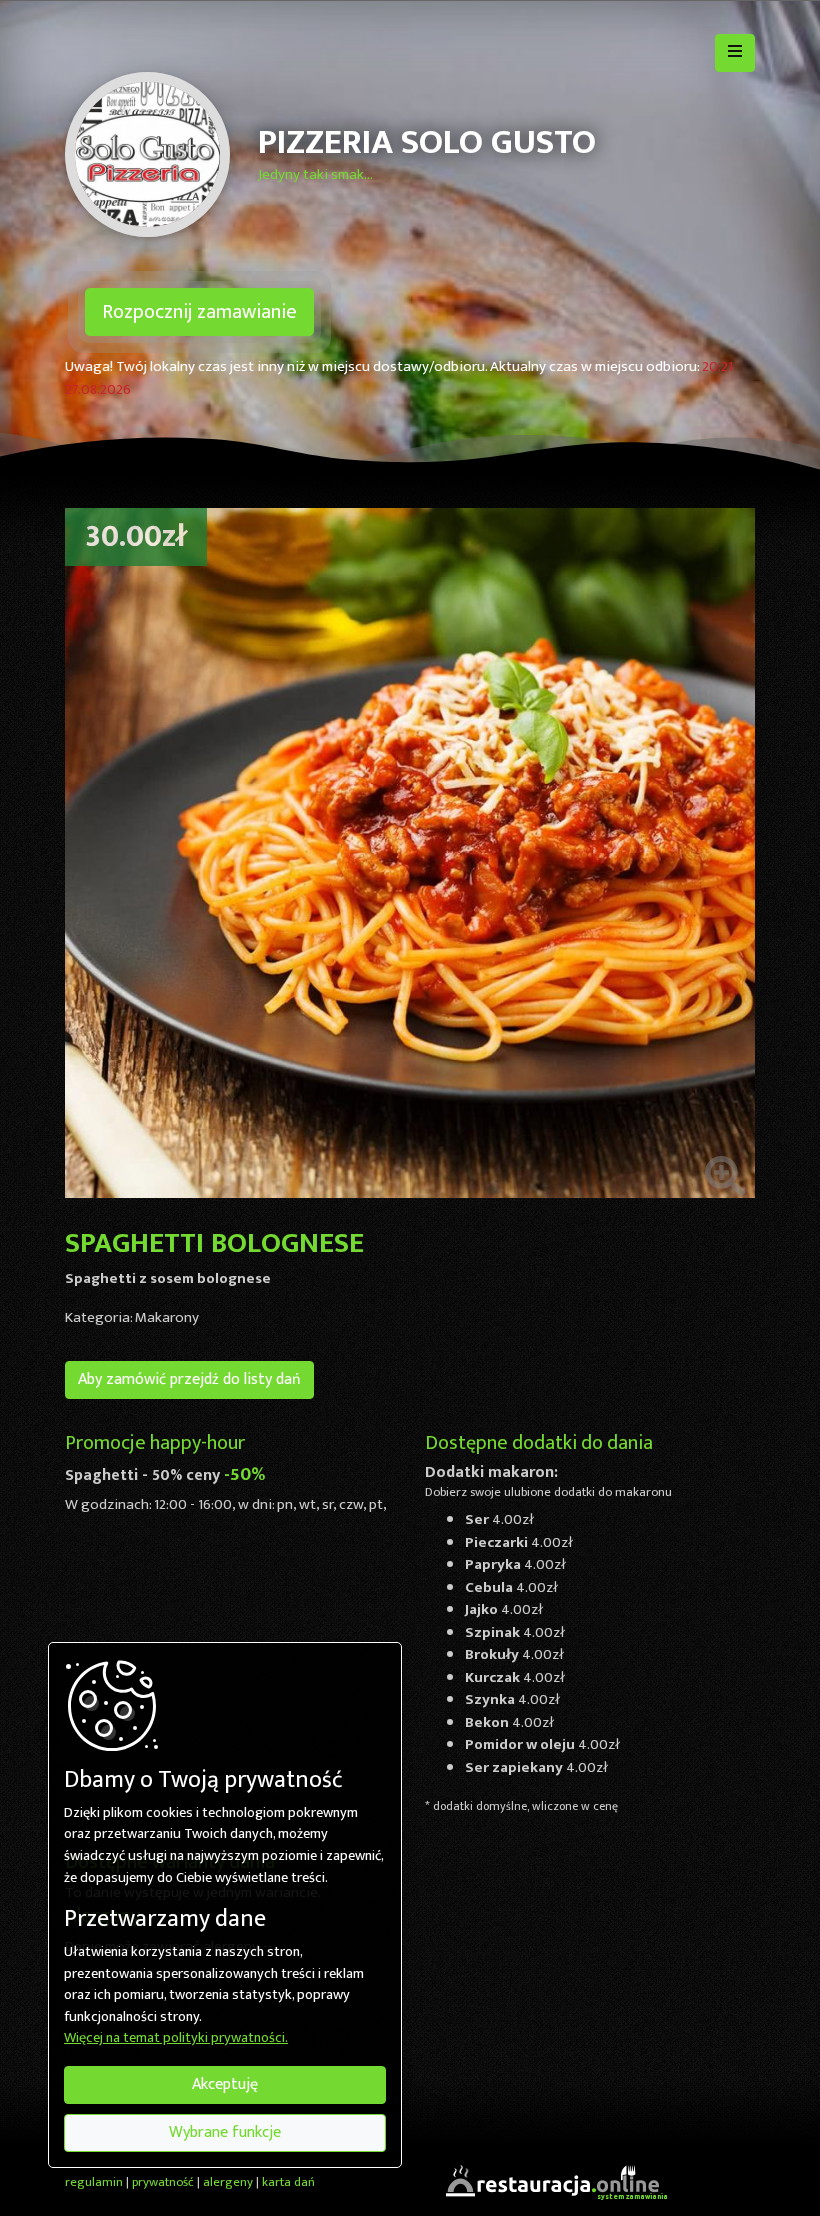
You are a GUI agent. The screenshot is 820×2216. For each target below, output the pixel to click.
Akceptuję (225, 2084)
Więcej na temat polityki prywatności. (176, 2039)
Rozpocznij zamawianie (199, 312)
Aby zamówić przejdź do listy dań (189, 1379)
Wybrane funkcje (225, 2132)
